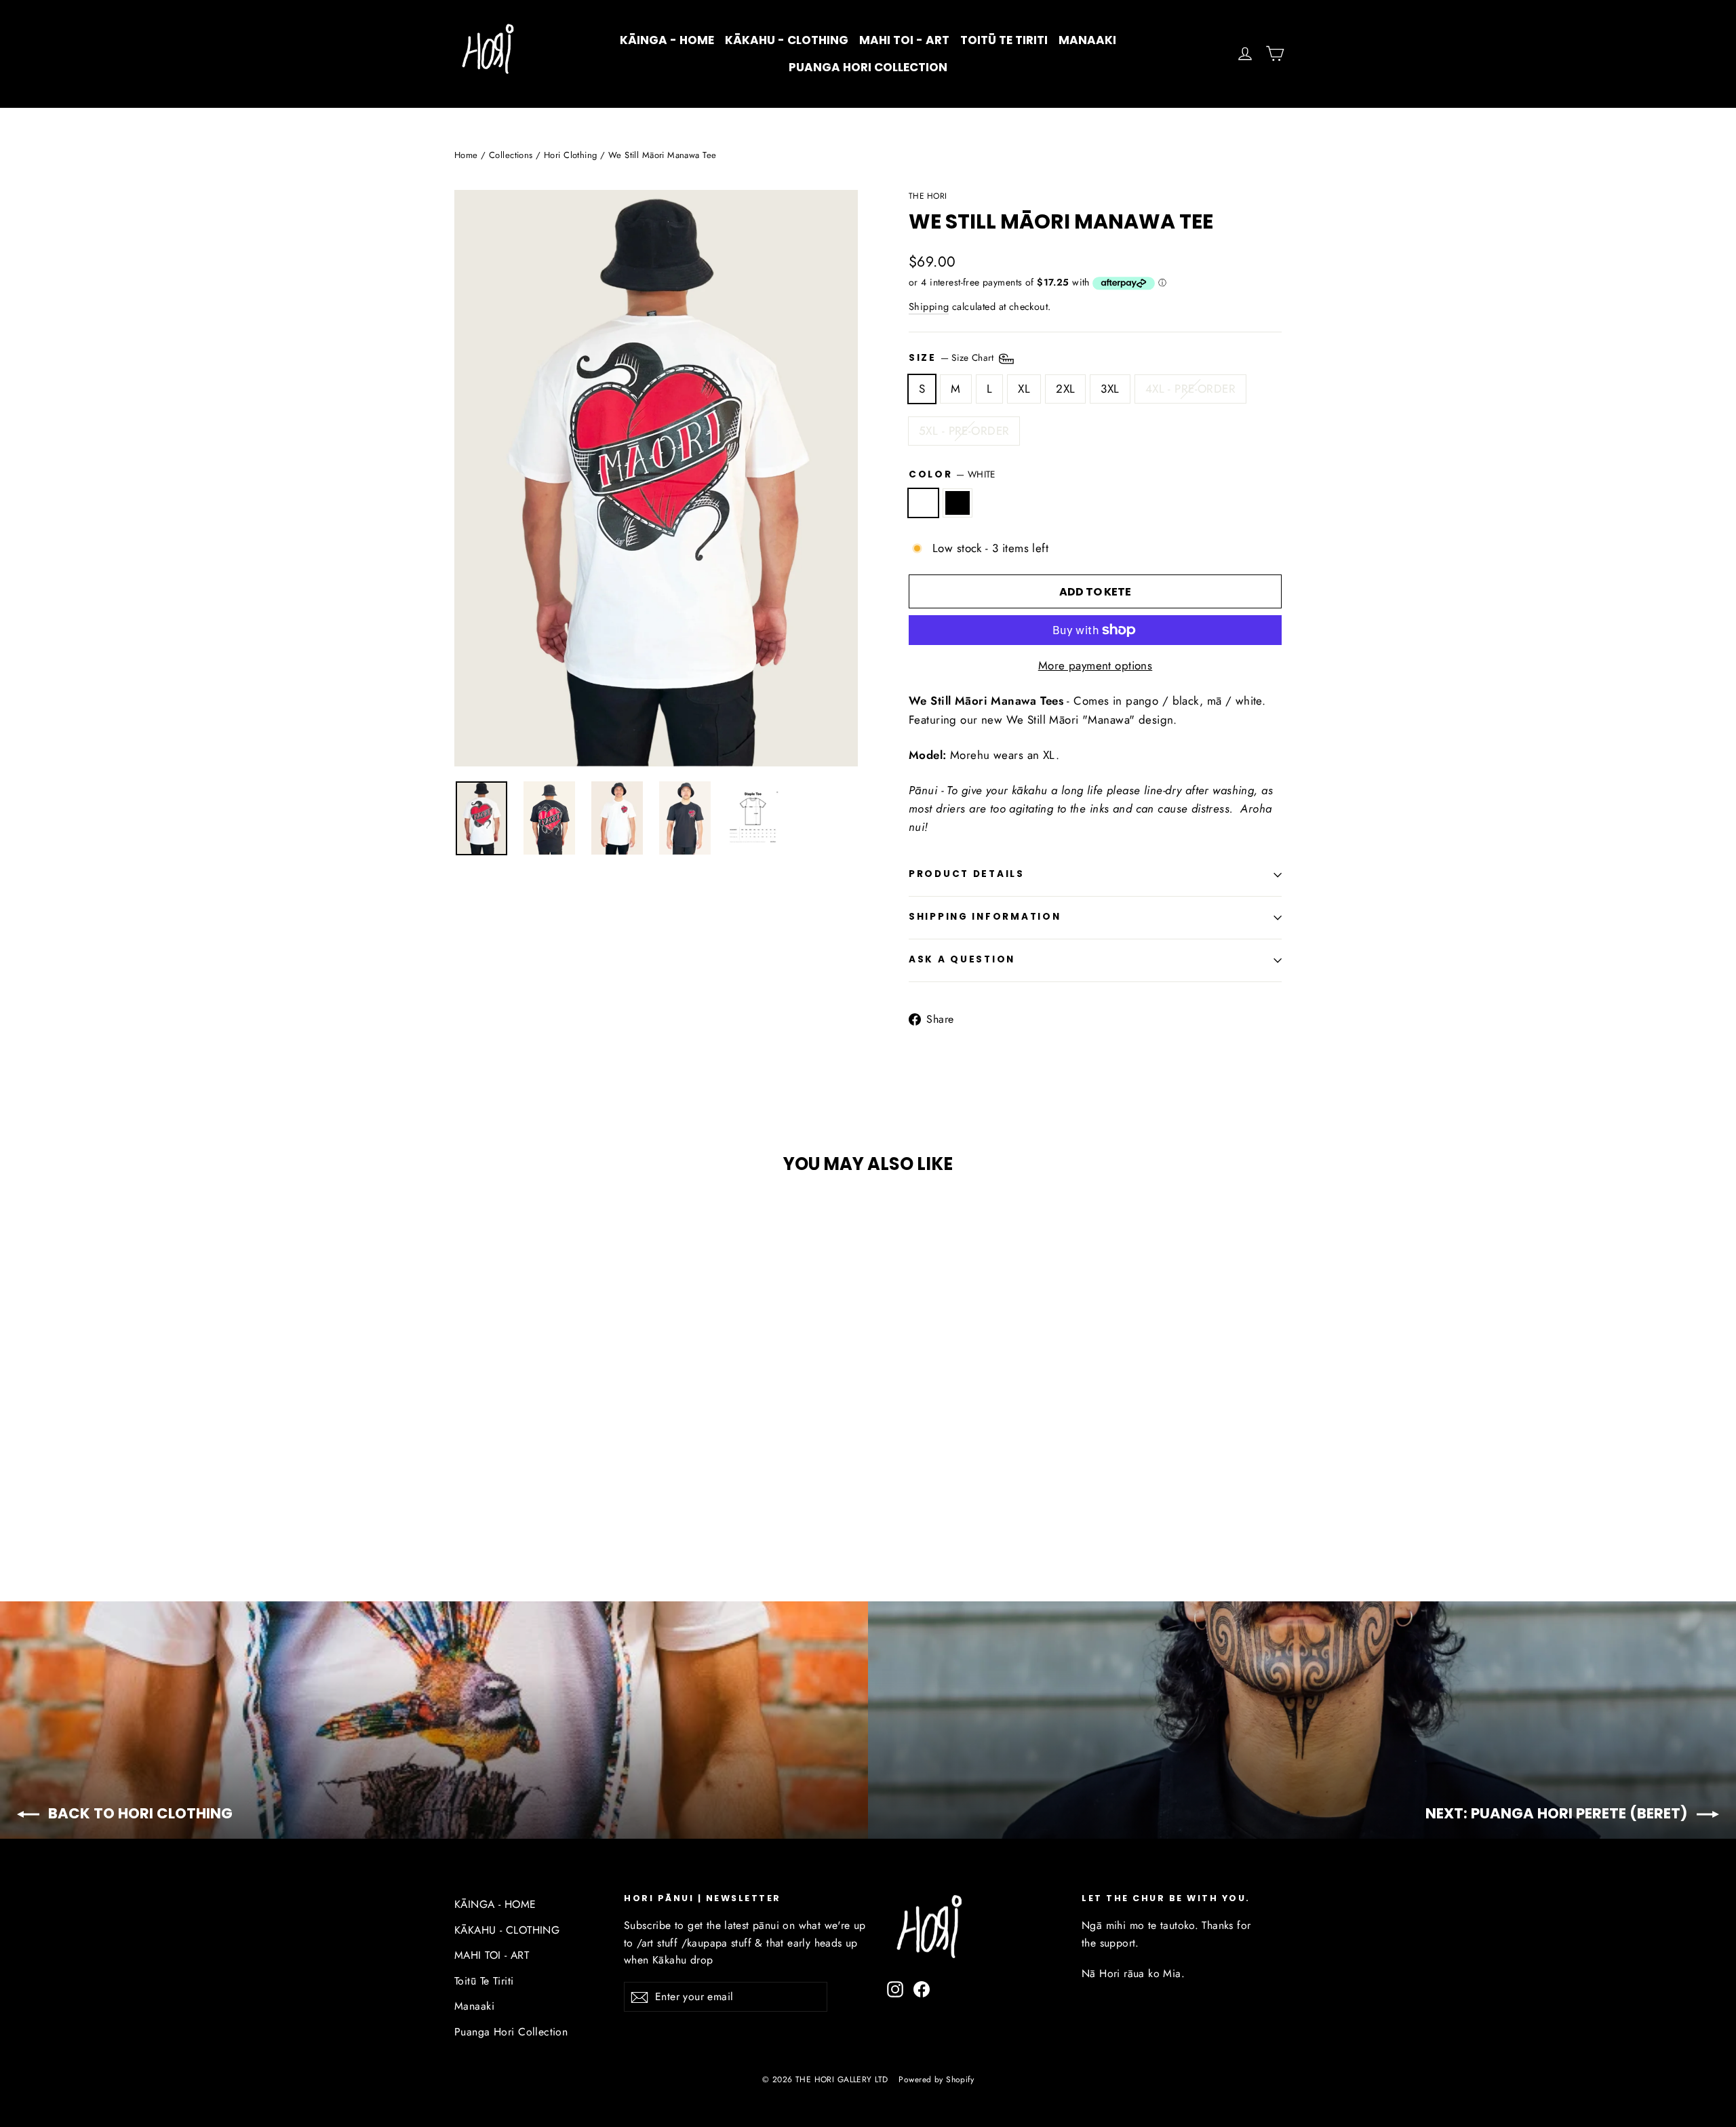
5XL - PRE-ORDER (964, 431)
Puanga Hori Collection (868, 67)
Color (952, 474)
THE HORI (928, 196)
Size (953, 357)
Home (466, 155)
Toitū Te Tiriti (1004, 40)
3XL (1110, 389)
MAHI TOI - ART (904, 40)
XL (1024, 389)
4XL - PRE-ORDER (1190, 389)
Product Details (967, 874)
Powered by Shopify (936, 2080)
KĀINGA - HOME (667, 40)
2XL (1065, 389)
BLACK (958, 503)
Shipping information (985, 917)
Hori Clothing (571, 155)
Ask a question (962, 959)
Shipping (929, 307)
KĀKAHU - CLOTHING (787, 40)
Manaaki (1087, 40)
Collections (511, 155)
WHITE (923, 503)
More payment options (1096, 665)
